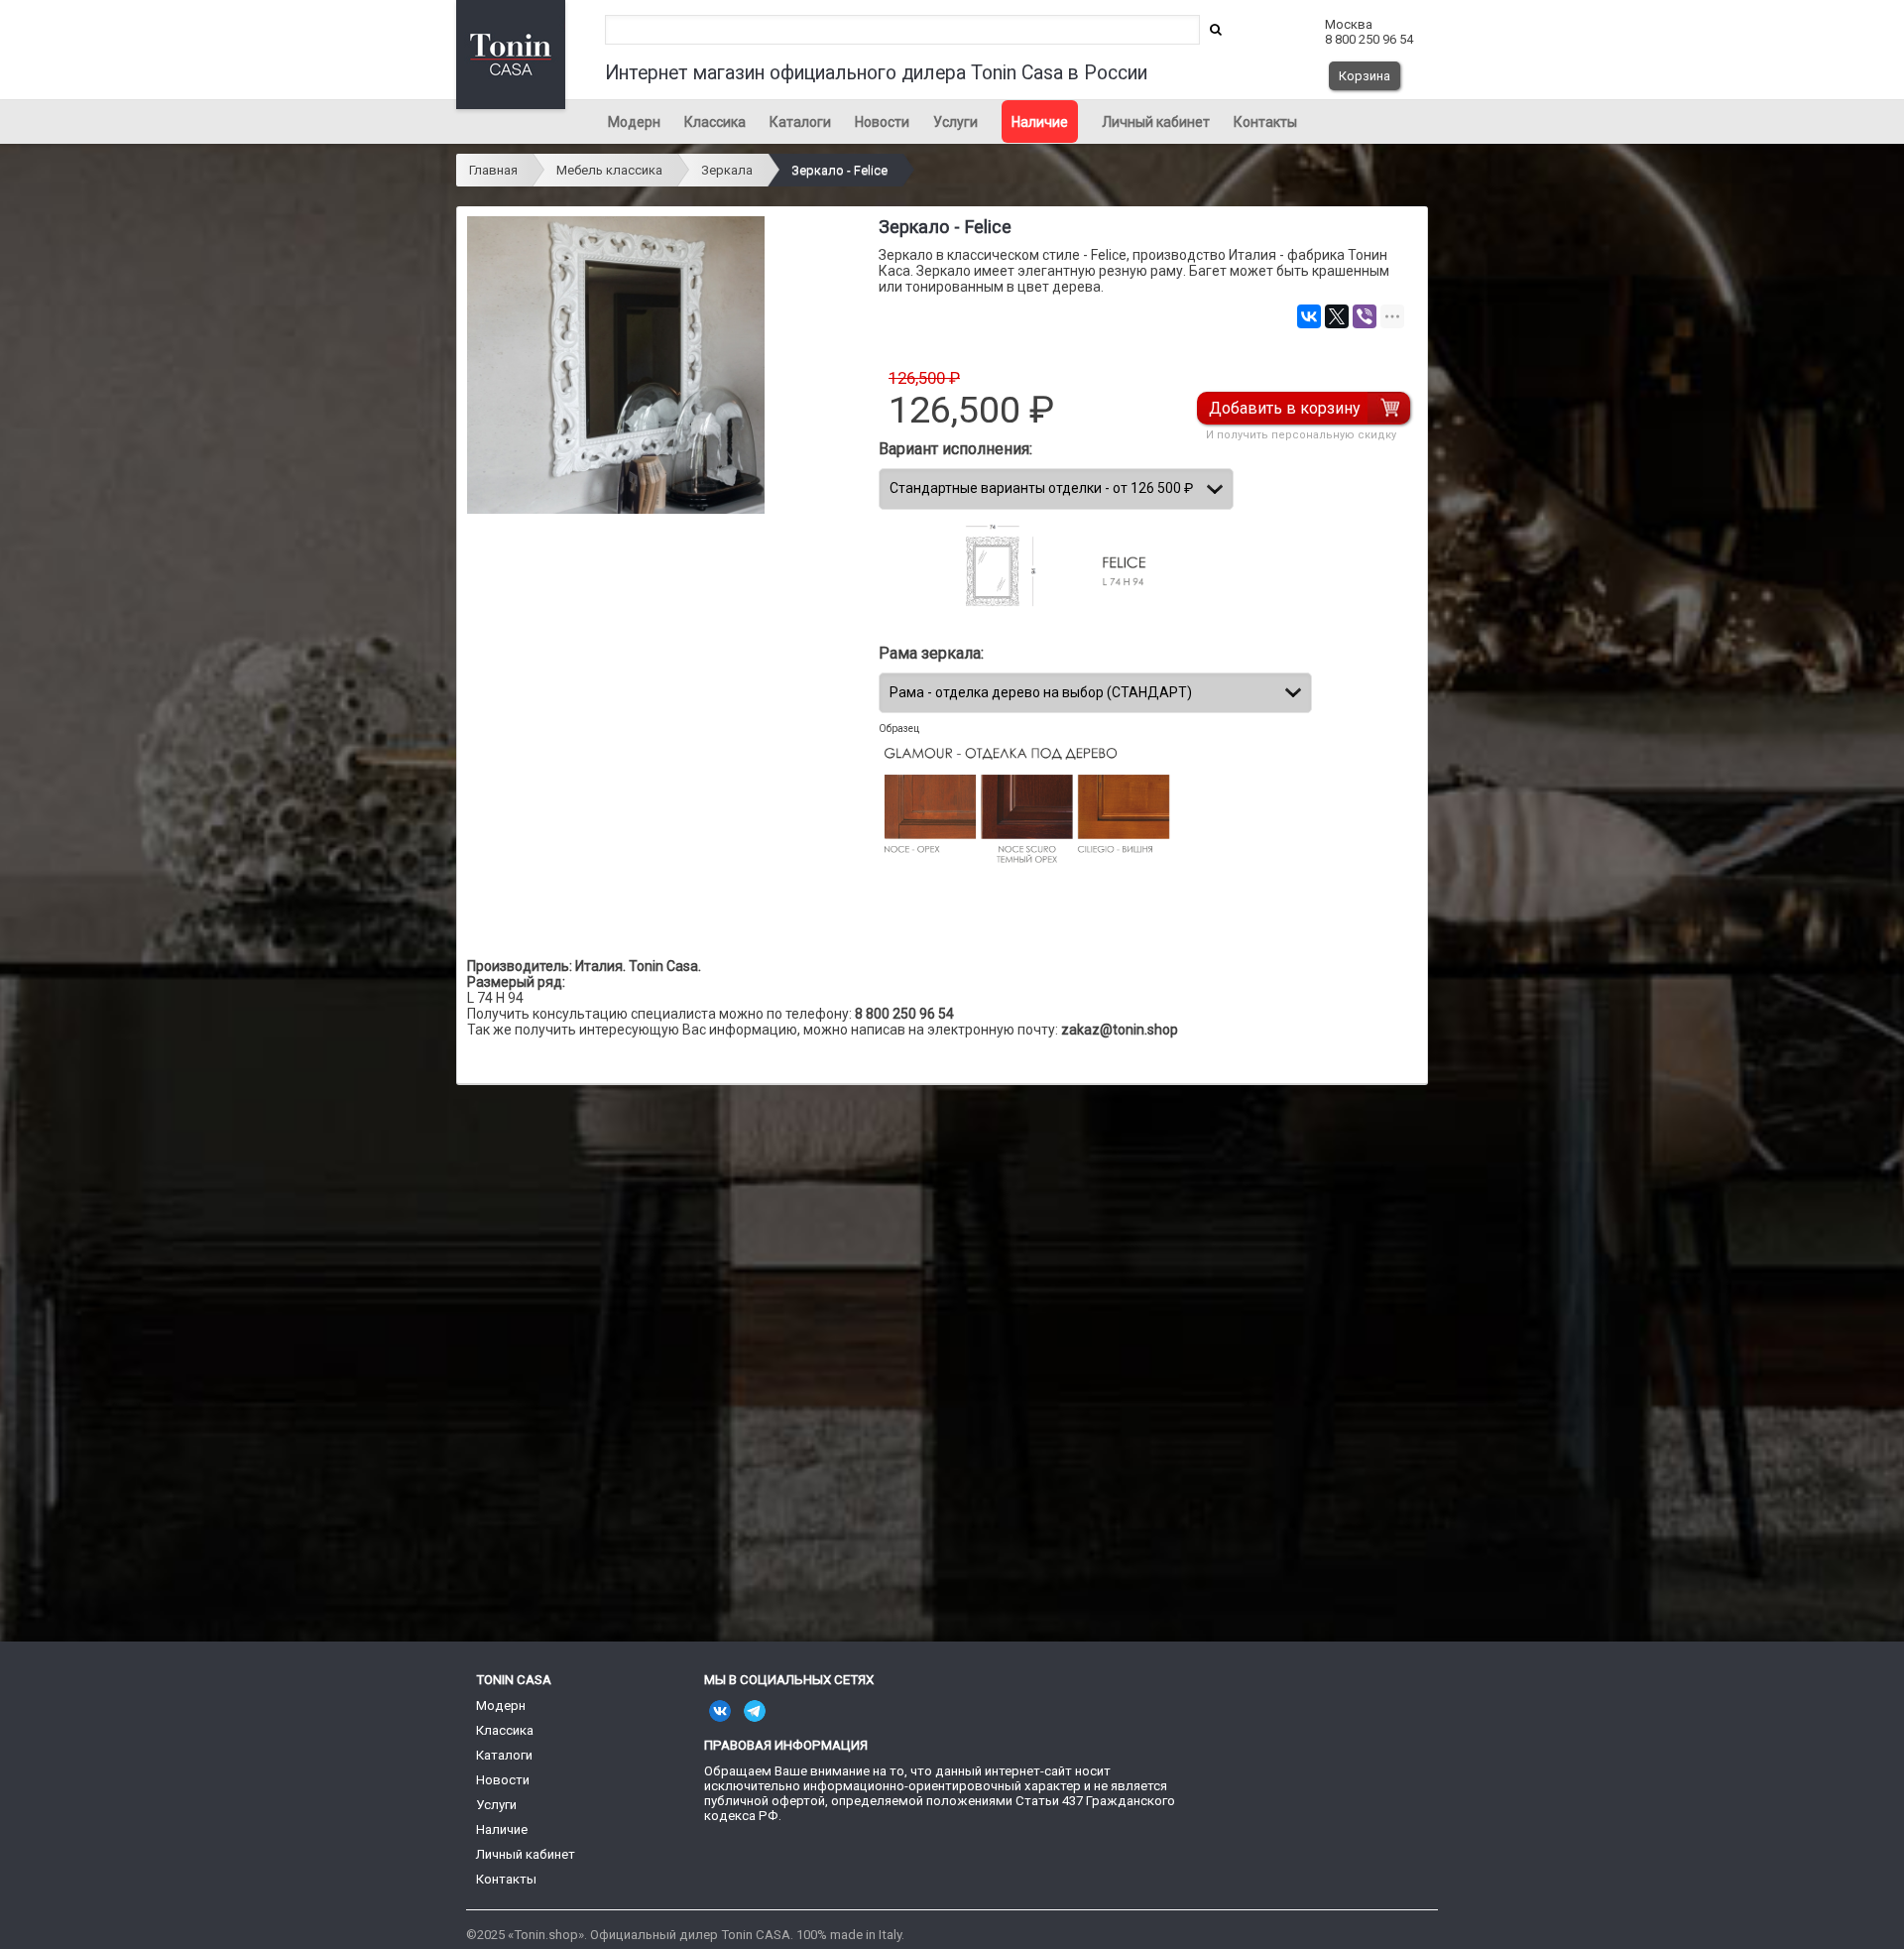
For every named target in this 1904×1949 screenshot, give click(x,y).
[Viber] (1365, 316)
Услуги (955, 122)
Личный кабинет (1156, 122)
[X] (1337, 316)
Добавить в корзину (1285, 408)
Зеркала (727, 170)
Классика (715, 122)
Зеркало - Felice (839, 170)
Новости (882, 122)
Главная (493, 170)
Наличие (1040, 122)
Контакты (1265, 122)
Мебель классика (609, 170)
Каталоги (800, 122)
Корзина (1365, 76)
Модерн (634, 122)
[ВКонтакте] (1309, 316)
